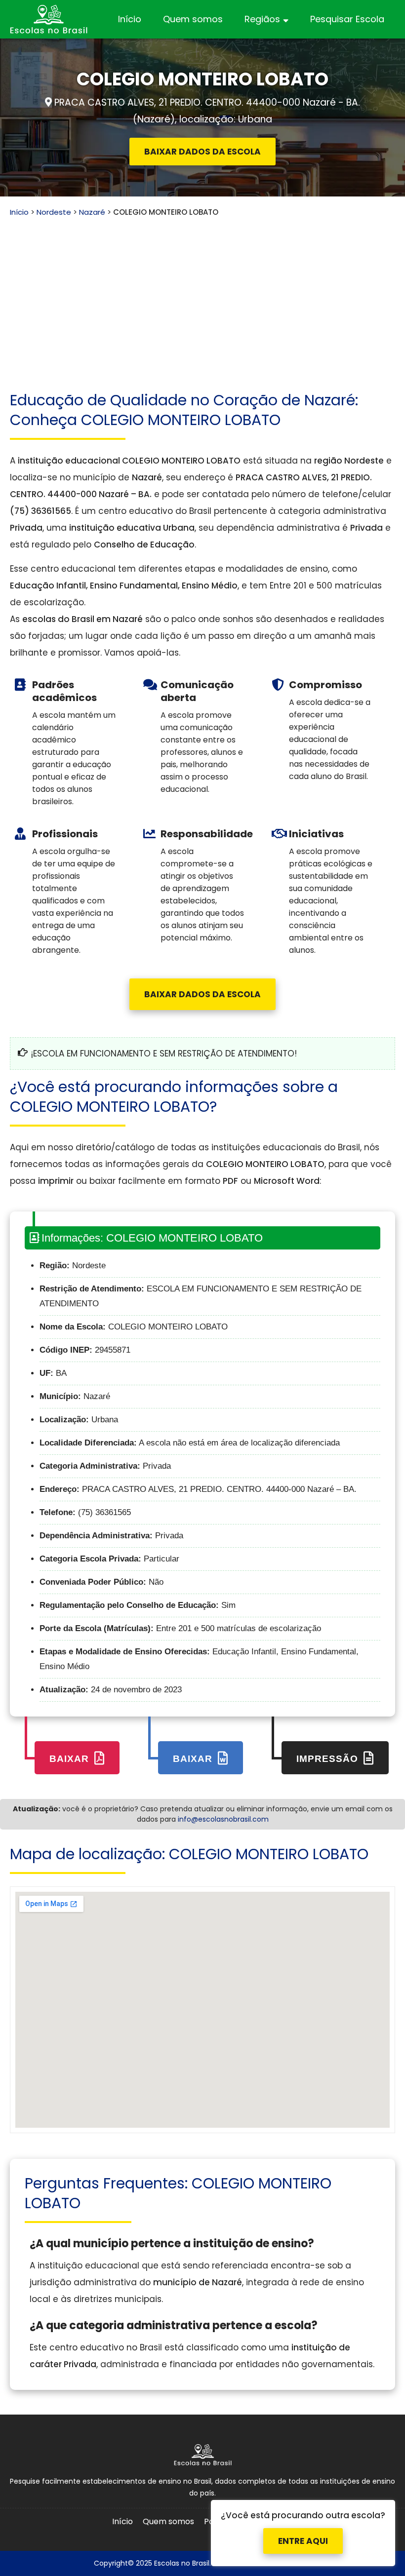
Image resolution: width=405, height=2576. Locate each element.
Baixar (71, 1759)
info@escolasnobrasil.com (223, 1819)
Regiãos (262, 19)
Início (130, 19)
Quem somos (193, 19)
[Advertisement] (202, 292)
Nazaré (92, 212)
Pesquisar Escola (347, 19)
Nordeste (54, 212)
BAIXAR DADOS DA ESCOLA (202, 152)
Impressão (329, 1759)
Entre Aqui (303, 2532)
